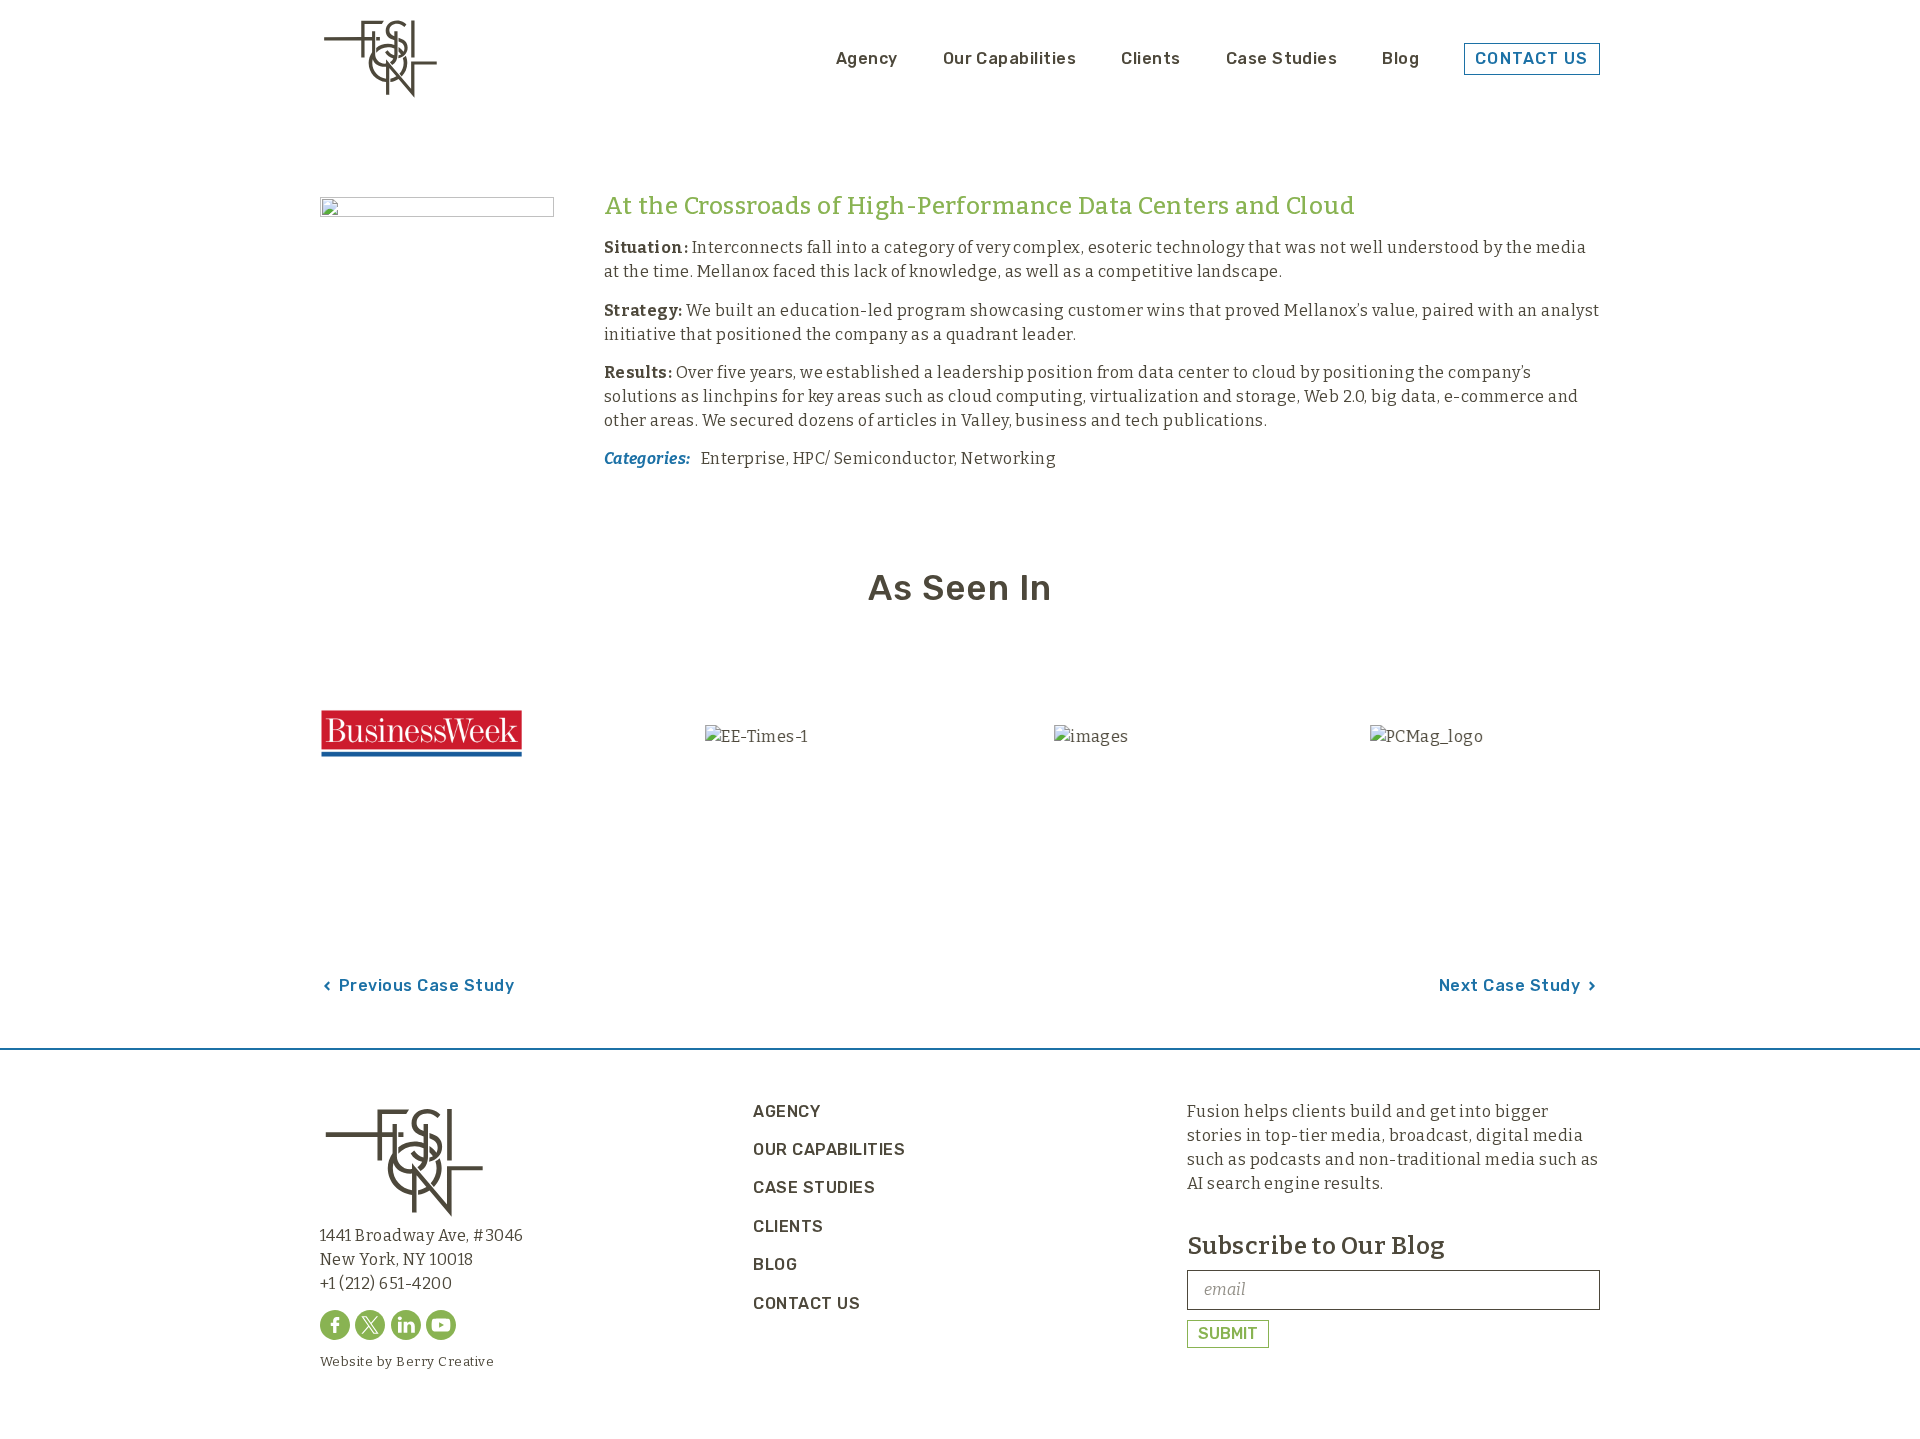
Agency (867, 58)
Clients (1150, 58)
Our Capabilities (1010, 58)
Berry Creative (445, 1361)
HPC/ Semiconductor (874, 458)
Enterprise (743, 458)
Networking (1008, 458)
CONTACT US (1531, 58)
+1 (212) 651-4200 (386, 1283)
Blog (1400, 58)
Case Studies (1282, 58)
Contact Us (806, 1303)
